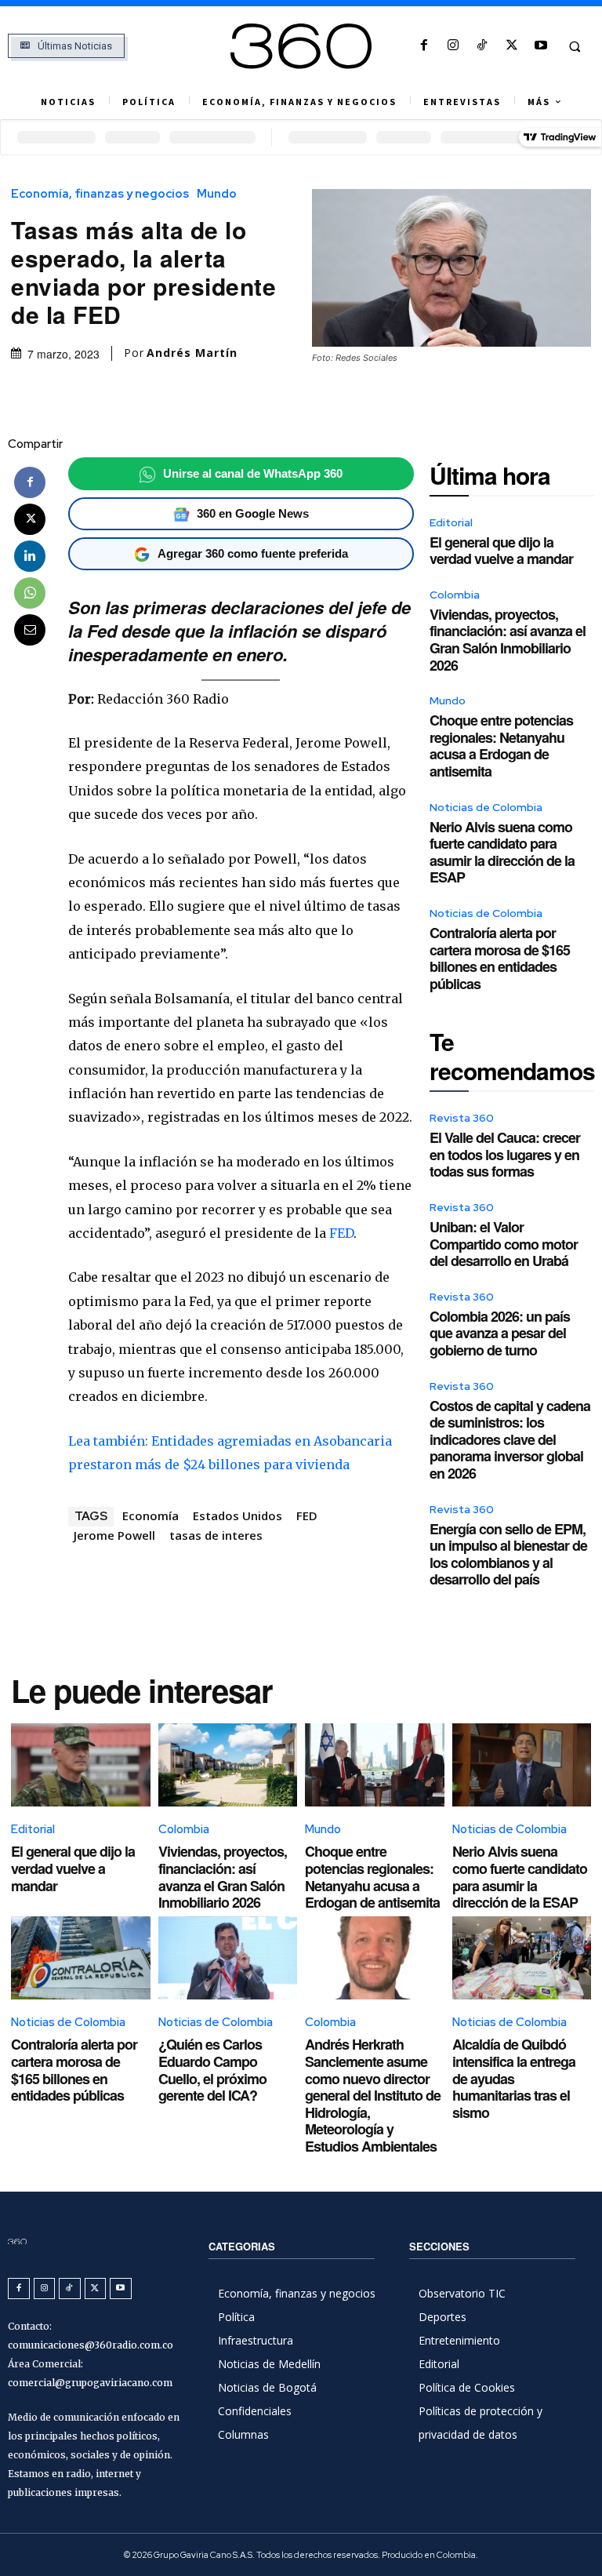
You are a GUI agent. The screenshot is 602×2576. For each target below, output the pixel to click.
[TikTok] (482, 46)
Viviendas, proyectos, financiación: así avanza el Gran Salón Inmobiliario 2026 (508, 640)
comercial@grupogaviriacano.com (90, 2383)
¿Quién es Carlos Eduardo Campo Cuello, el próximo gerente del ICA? (212, 2070)
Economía (150, 1515)
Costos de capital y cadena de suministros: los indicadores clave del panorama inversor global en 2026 (510, 1439)
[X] (511, 46)
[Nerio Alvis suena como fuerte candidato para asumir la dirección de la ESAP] (522, 1765)
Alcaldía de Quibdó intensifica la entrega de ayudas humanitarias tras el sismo (514, 2078)
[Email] (30, 630)
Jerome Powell (114, 1535)
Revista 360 (462, 1118)
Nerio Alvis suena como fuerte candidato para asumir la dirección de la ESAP (502, 852)
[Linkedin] (30, 556)
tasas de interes (216, 1535)
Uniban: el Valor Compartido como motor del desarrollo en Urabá (504, 1244)
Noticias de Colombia (486, 807)
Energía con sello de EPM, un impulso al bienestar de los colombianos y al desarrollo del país (508, 1554)
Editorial (451, 522)
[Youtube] (540, 46)
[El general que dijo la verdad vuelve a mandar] (81, 1765)
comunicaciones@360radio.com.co (91, 2345)
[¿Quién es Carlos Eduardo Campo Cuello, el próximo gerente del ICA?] (228, 1958)
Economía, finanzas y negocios (100, 194)
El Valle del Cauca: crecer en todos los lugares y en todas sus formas (505, 1154)
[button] (575, 46)
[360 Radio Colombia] (301, 46)
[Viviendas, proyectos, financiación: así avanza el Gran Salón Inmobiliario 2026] (228, 1765)
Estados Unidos (238, 1515)
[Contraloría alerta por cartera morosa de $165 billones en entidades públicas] (81, 1958)
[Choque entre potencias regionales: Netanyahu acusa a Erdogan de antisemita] (375, 1765)
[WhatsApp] (30, 593)
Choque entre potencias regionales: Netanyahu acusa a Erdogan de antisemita (501, 746)
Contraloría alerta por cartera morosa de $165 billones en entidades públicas (500, 958)
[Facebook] (424, 46)
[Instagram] (453, 46)
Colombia (455, 595)
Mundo (217, 194)
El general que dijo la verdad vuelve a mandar (501, 551)
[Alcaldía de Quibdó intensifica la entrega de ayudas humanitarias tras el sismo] (522, 1958)
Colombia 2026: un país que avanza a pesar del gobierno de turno (500, 1333)
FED (341, 1233)
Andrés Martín (192, 353)
